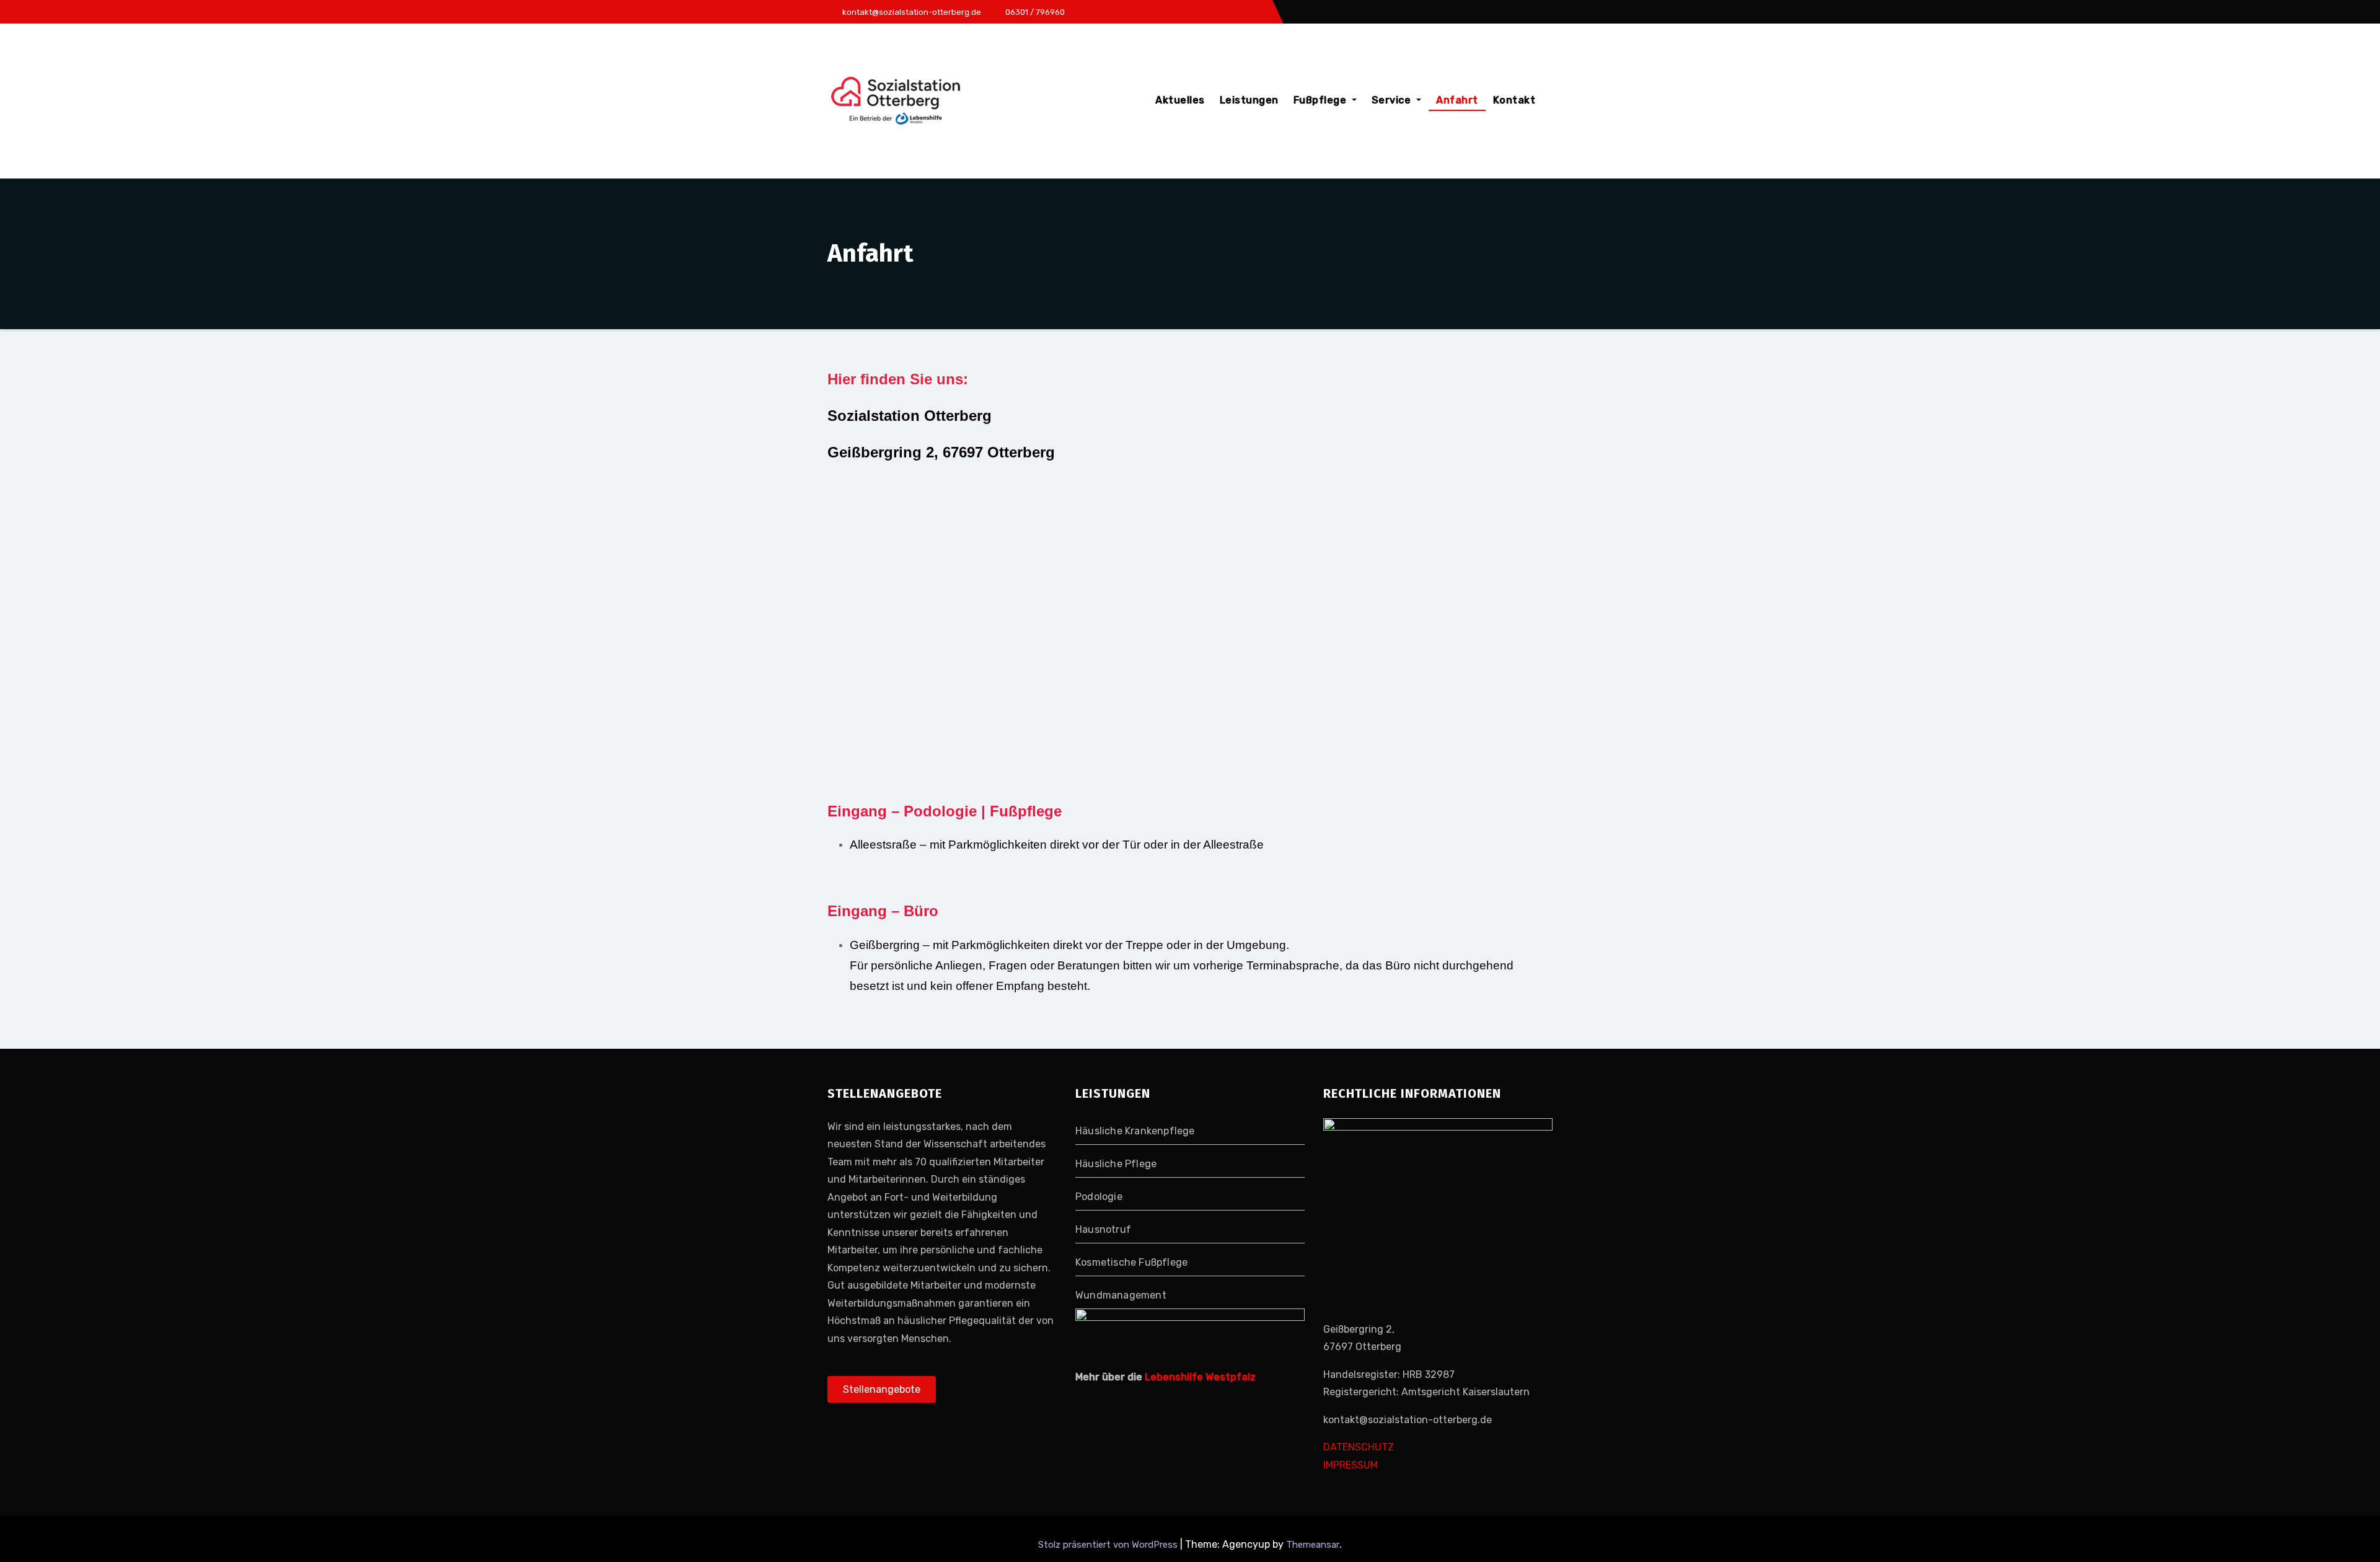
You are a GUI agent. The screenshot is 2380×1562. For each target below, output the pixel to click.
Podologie (1099, 1197)
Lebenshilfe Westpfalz (1200, 1377)
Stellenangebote (882, 1390)
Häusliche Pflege (1116, 1164)
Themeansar (1313, 1545)
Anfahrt (1457, 100)
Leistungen (1249, 100)
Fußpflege (1321, 100)
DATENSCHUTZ (1359, 1448)
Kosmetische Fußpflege (1131, 1262)
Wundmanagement (1121, 1295)
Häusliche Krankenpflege (1135, 1131)
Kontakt (1514, 100)
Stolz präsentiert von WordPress (1109, 1545)
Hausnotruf (1103, 1229)
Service (1393, 100)
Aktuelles (1180, 100)
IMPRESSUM (1351, 1465)
